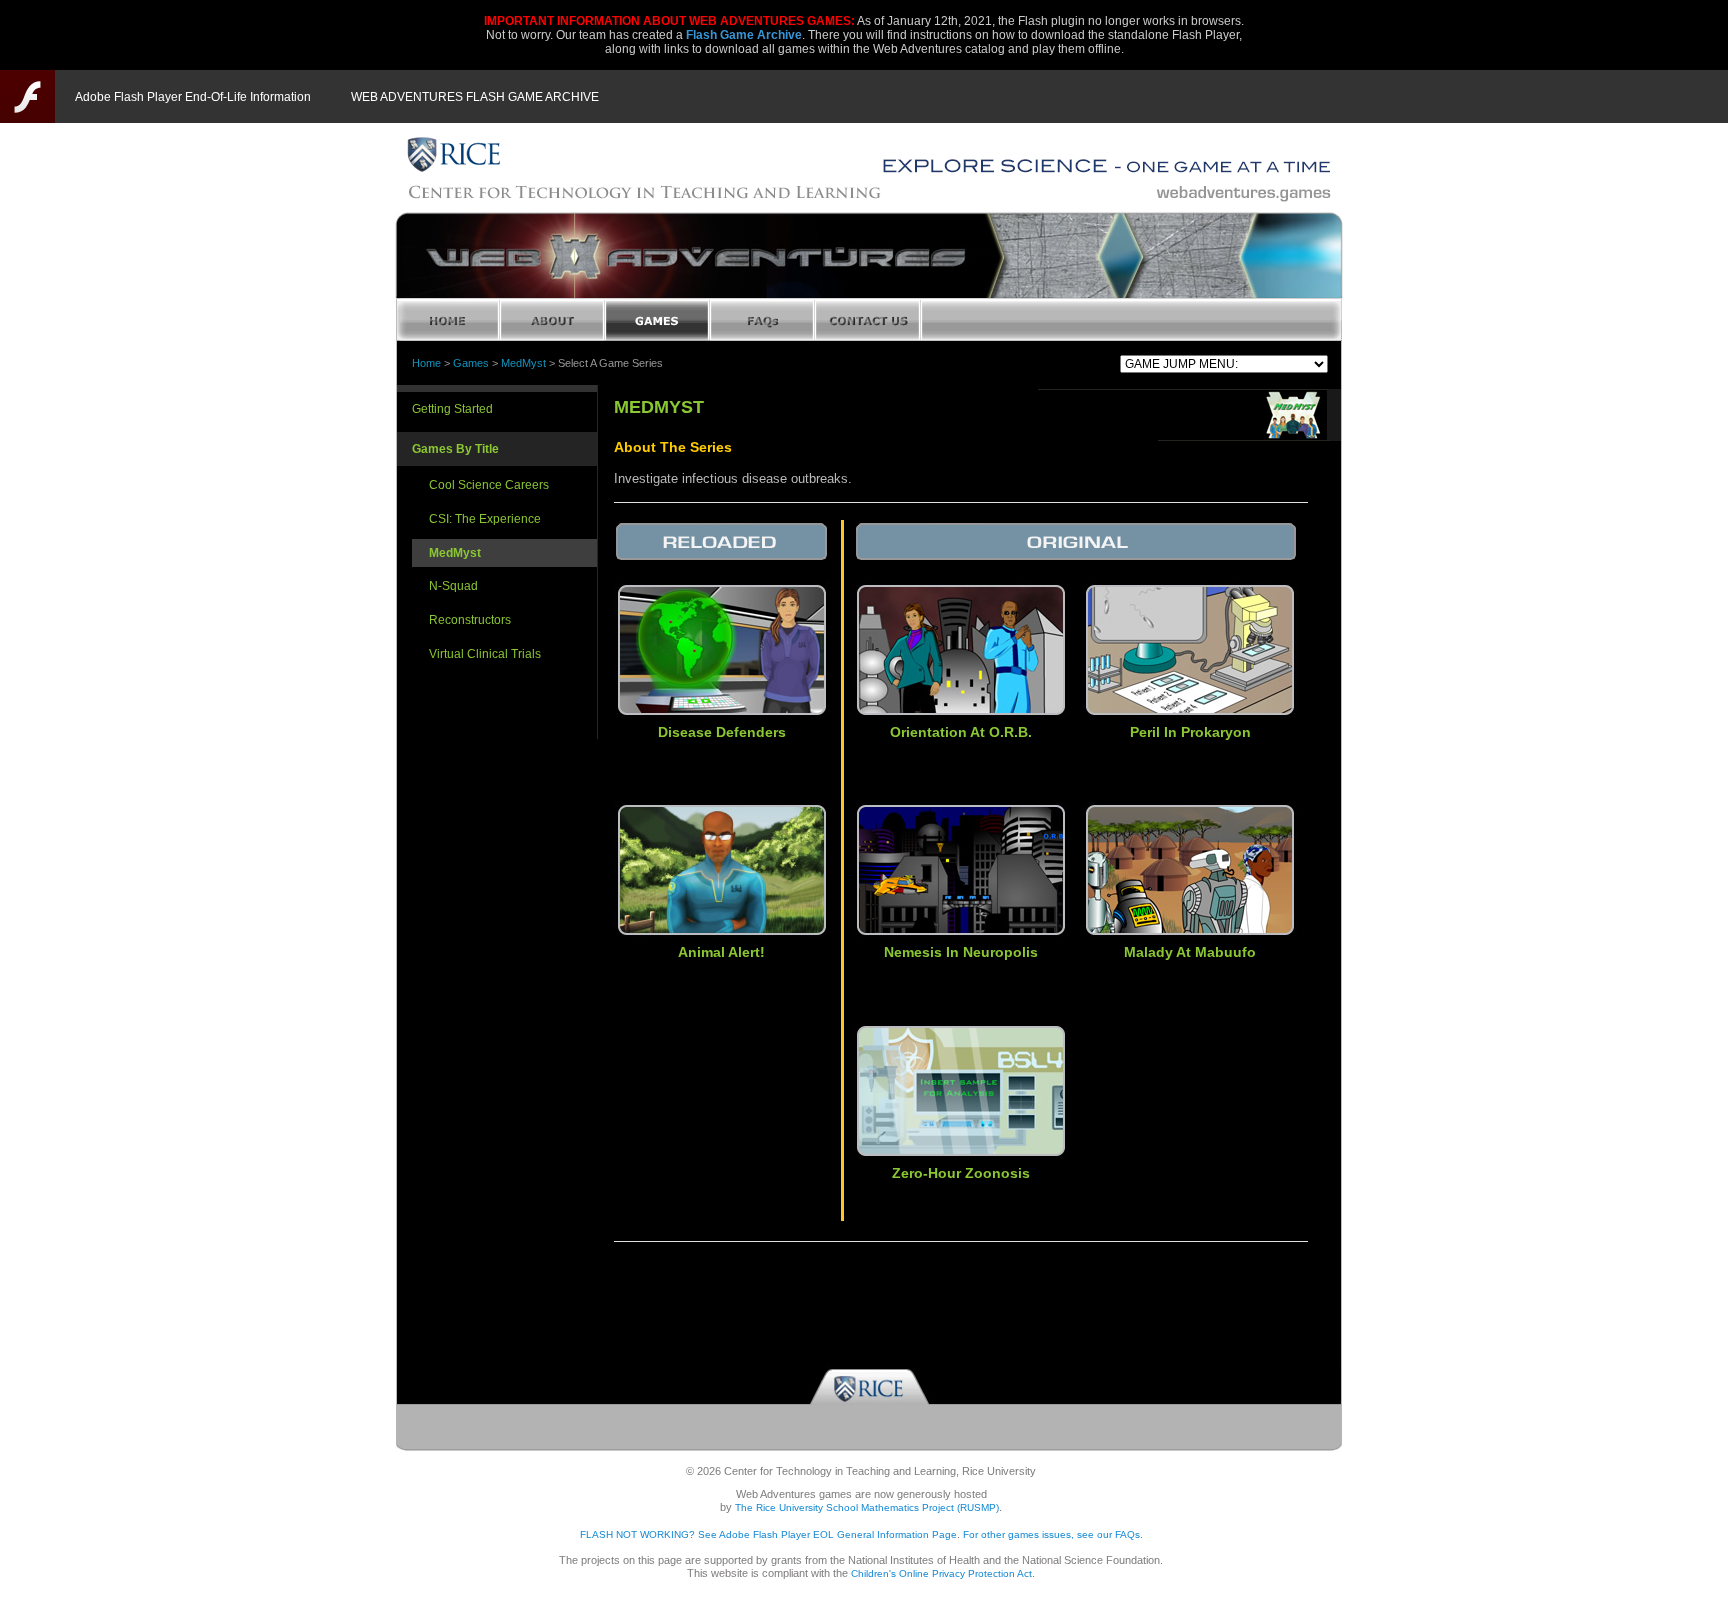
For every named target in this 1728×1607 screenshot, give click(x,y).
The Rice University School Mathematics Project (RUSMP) (867, 1507)
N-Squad (453, 586)
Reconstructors (470, 620)
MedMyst (523, 363)
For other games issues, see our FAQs (1051, 1534)
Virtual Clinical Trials (485, 654)
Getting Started (452, 409)
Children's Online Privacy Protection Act (941, 1573)
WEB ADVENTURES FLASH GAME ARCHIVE (475, 97)
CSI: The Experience (485, 519)
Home (426, 363)
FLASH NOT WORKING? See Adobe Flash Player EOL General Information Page (768, 1534)
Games (471, 363)
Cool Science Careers (489, 485)
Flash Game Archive (744, 35)
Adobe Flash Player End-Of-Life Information (193, 97)
